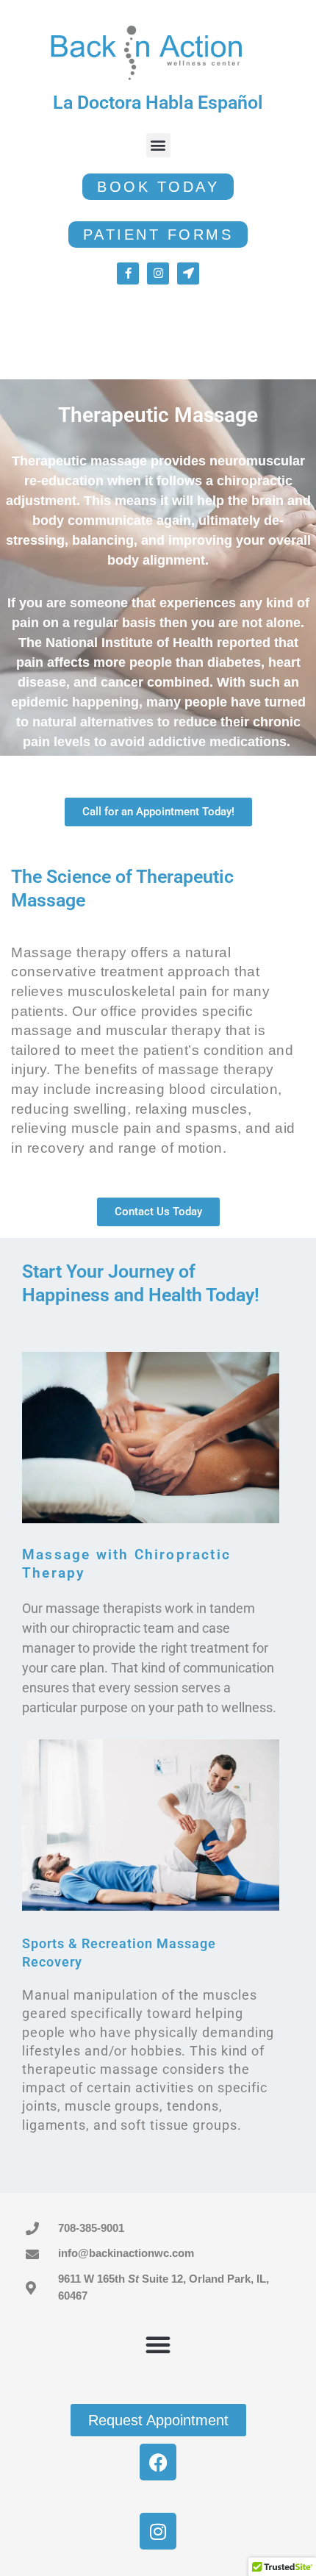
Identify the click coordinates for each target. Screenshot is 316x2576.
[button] (158, 145)
